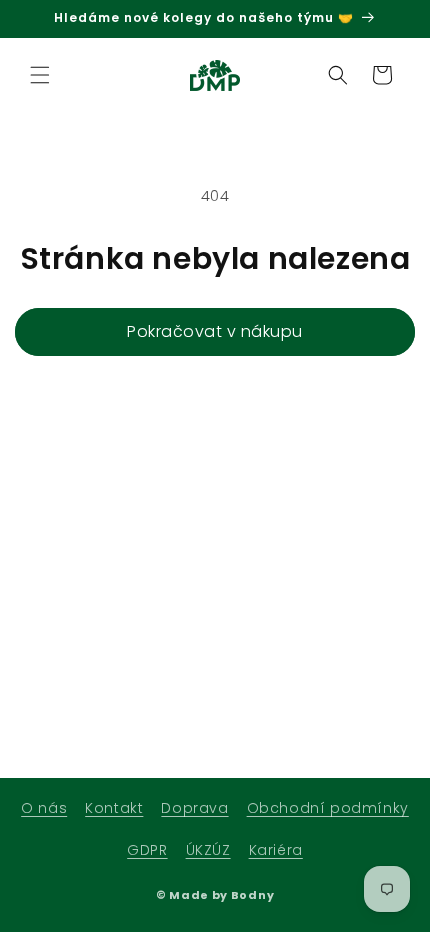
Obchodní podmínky (328, 808)
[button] (40, 75)
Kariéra (276, 850)
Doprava (194, 808)
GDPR (147, 850)
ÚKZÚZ (208, 850)
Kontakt (114, 808)
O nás (44, 808)
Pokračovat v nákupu (215, 331)
